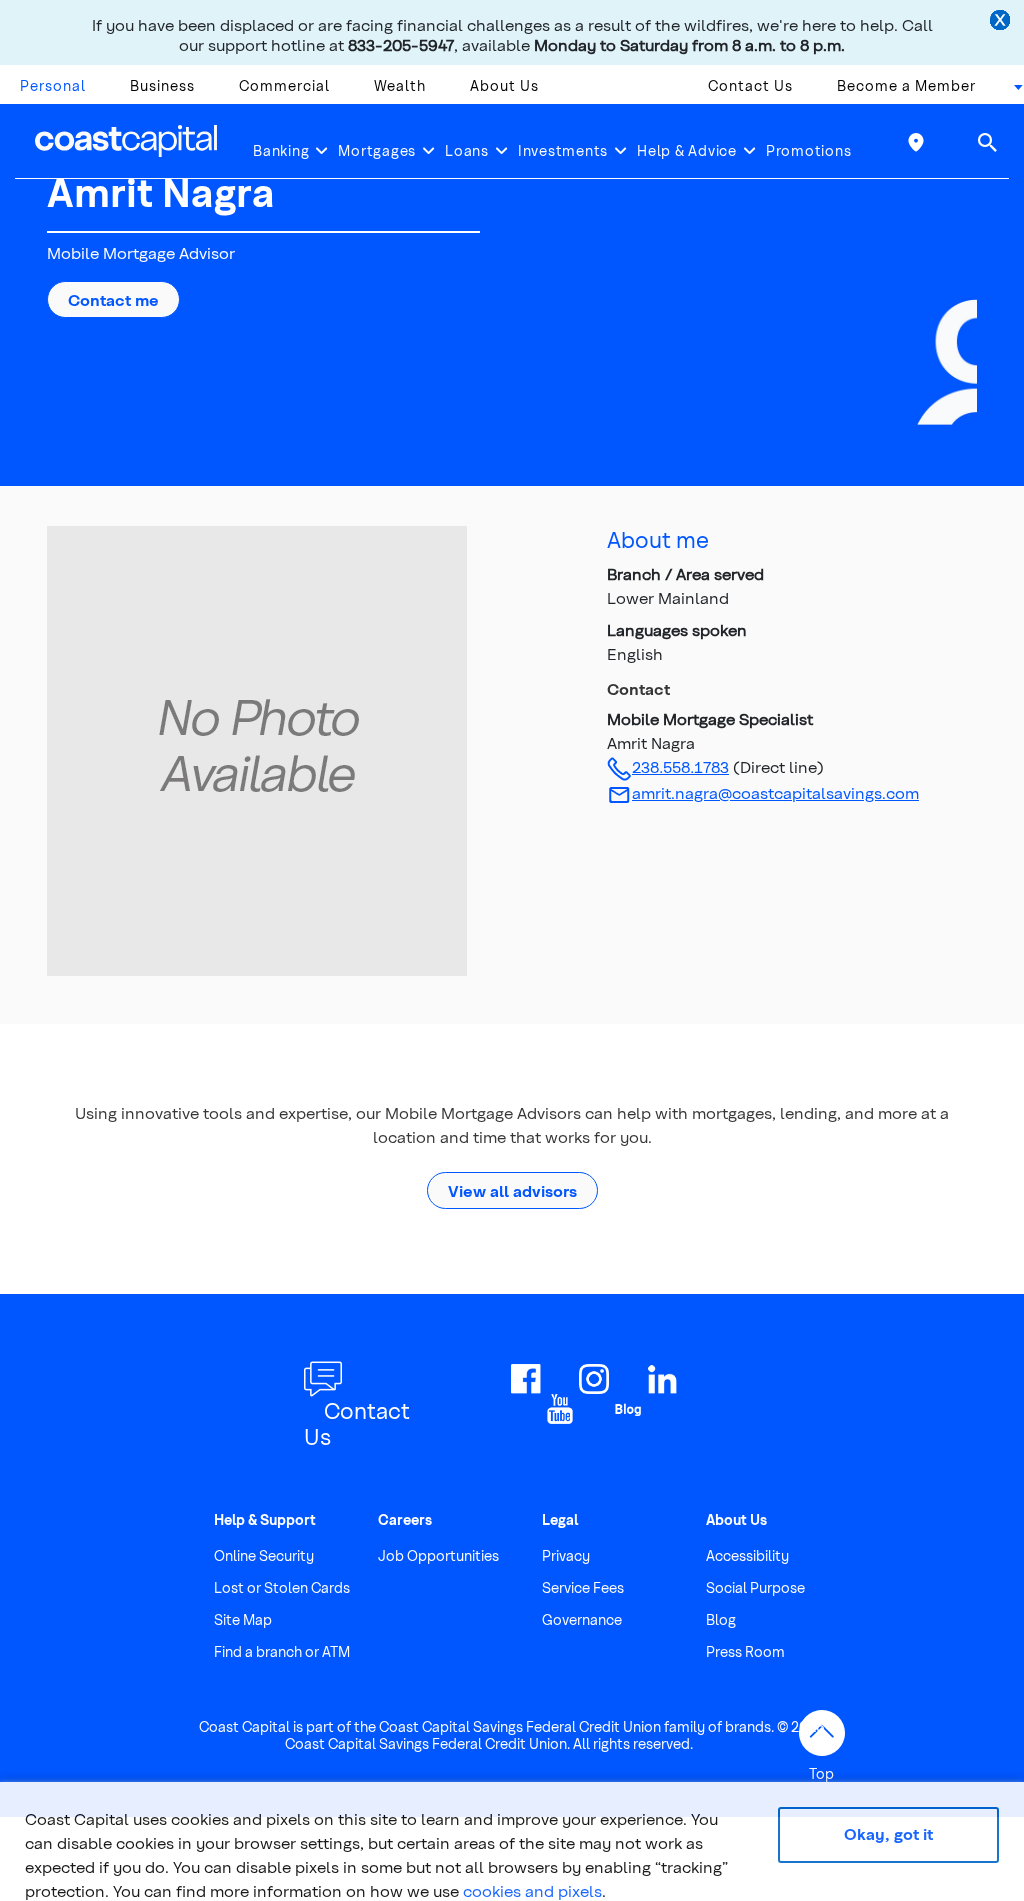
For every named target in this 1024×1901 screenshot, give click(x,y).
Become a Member (906, 85)
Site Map (243, 1619)
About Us (504, 85)
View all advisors (512, 1190)
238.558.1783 (680, 766)
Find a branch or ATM (282, 1651)
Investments (563, 150)
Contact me (113, 299)
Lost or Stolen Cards (282, 1587)
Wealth (400, 85)
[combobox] (1012, 91)
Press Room (745, 1651)
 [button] (987, 142)
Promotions (809, 150)
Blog (721, 1619)
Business (162, 85)
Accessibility (747, 1555)
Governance (582, 1619)
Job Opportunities (438, 1555)
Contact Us (750, 85)
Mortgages (377, 150)
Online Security (264, 1555)
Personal (53, 85)
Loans (467, 150)
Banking (281, 150)
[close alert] (1002, 22)
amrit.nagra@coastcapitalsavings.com (775, 792)
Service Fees (583, 1587)
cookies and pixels (532, 1890)
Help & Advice (687, 150)
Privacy (566, 1555)
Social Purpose (755, 1587)
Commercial (284, 85)
